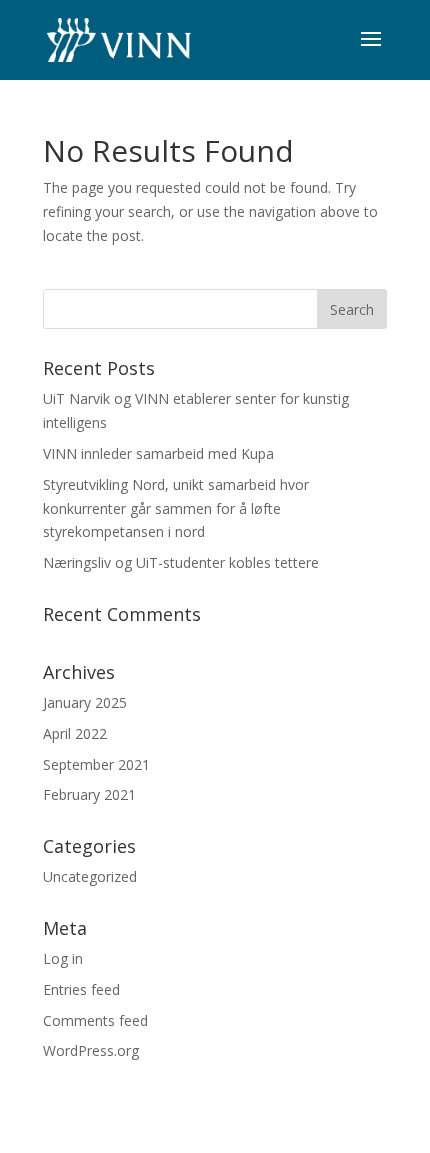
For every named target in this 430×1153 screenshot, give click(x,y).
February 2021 (89, 794)
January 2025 (85, 702)
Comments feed (95, 1020)
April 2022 (75, 733)
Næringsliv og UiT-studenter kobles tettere (181, 562)
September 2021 (96, 764)
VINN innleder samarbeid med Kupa (158, 453)
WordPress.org (91, 1050)
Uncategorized (90, 876)
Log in (63, 958)
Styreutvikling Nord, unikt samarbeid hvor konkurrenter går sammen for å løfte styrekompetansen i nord (176, 508)
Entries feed (81, 989)
